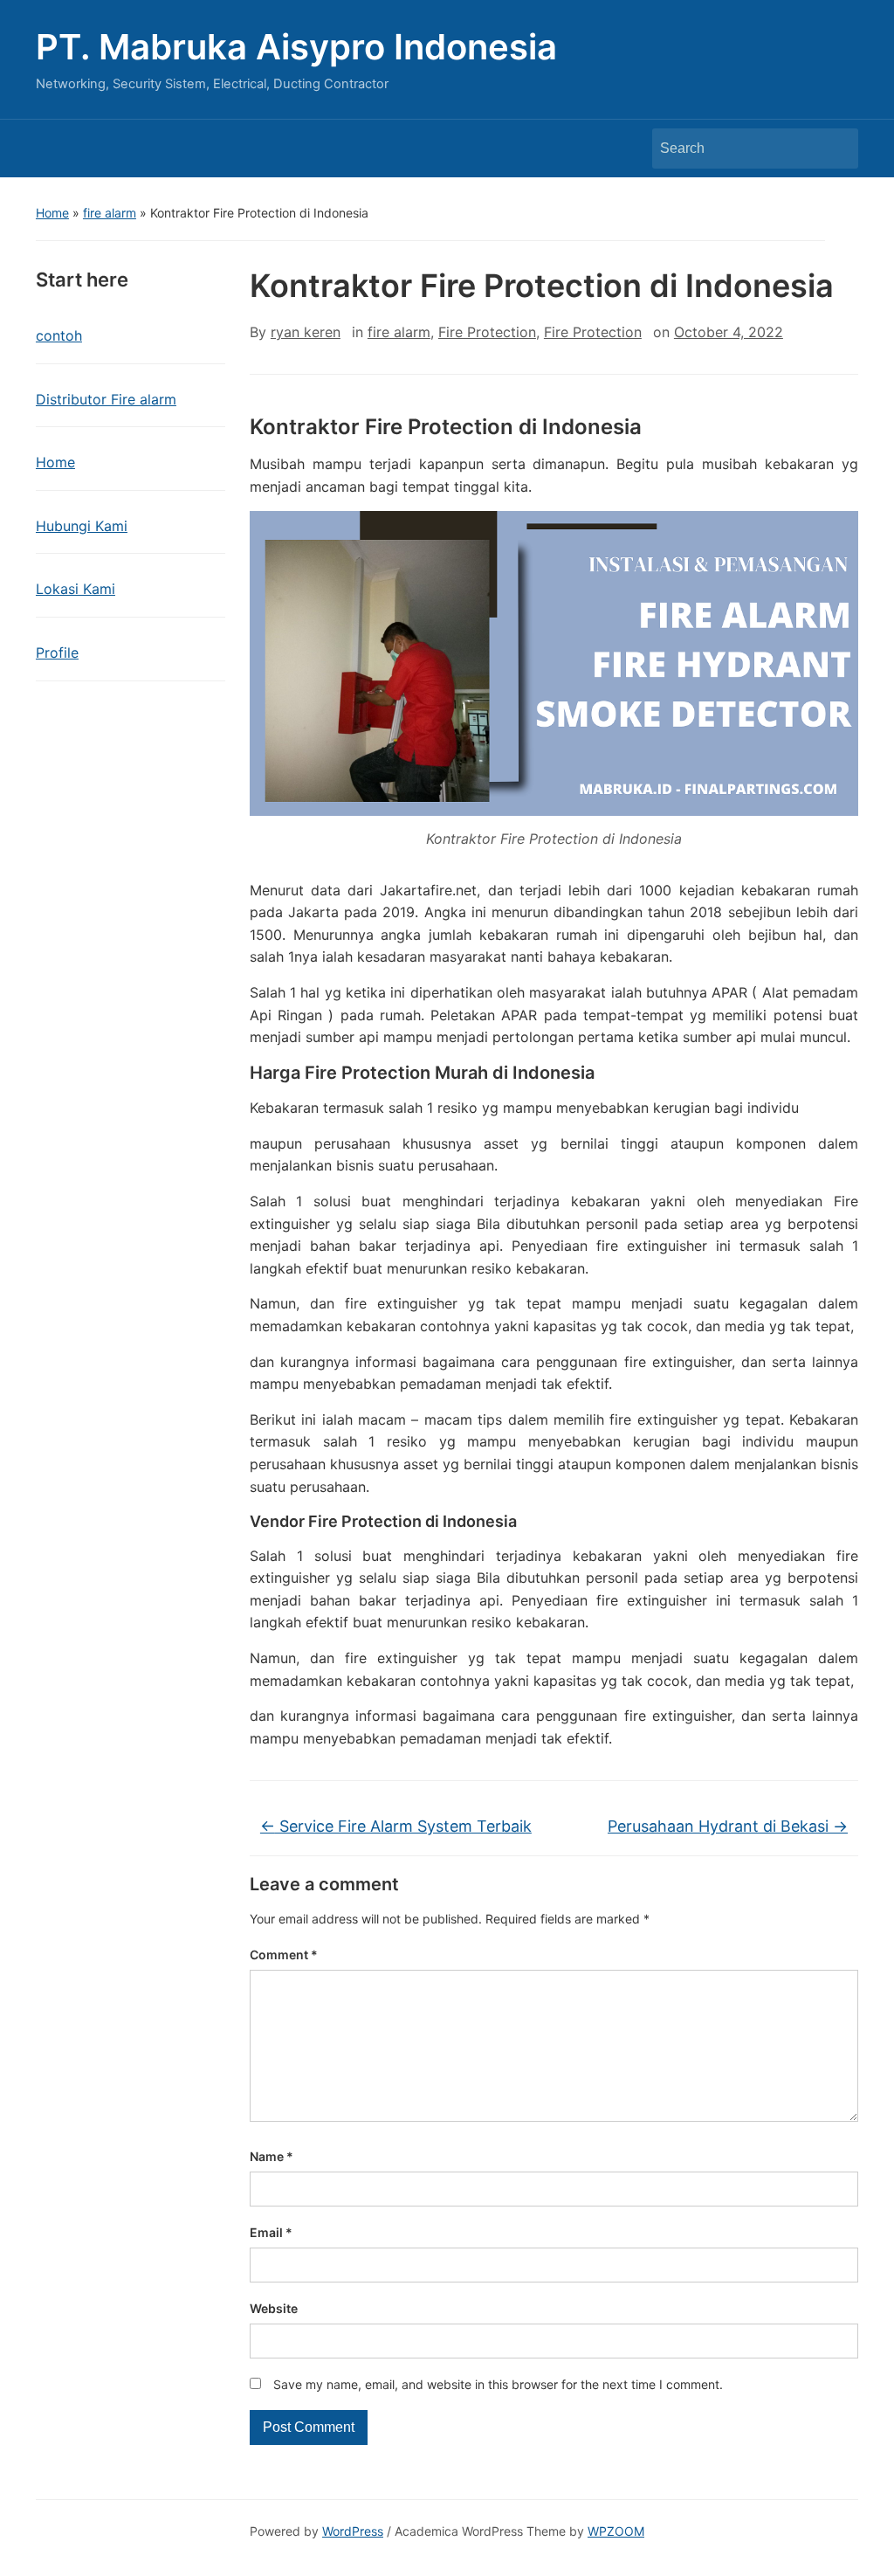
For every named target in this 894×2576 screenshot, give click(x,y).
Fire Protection (487, 332)
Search (836, 148)
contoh (59, 335)
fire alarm (110, 213)
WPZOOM (616, 2531)
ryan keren (306, 332)
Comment (284, 1954)
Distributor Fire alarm (106, 399)
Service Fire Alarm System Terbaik (396, 1826)
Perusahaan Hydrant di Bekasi (728, 1826)
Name (272, 2156)
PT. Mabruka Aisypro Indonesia (296, 47)
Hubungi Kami (82, 526)
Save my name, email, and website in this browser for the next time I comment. (498, 2384)
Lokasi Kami (76, 589)
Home (52, 213)
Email (271, 2232)
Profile (57, 653)
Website (274, 2308)
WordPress (353, 2531)
